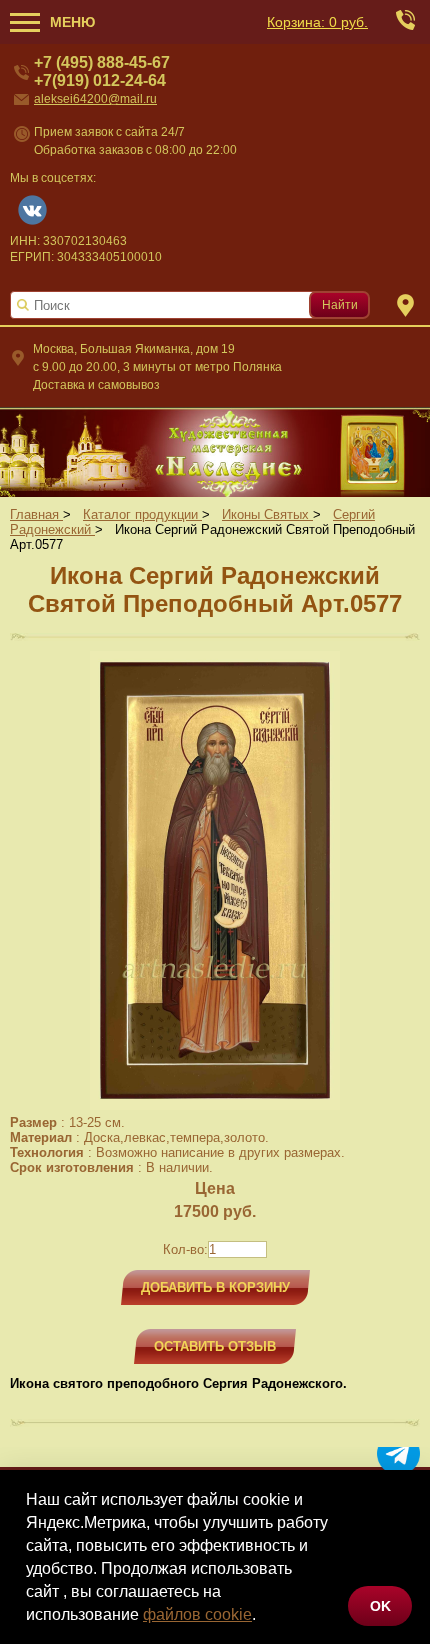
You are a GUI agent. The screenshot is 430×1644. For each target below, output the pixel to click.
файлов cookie (197, 1614)
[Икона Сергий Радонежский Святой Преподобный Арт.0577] (215, 1105)
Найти (340, 305)
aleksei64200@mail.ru (95, 99)
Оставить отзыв (215, 1346)
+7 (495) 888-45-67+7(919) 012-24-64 (102, 71)
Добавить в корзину (215, 1287)
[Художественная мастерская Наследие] (215, 452)
